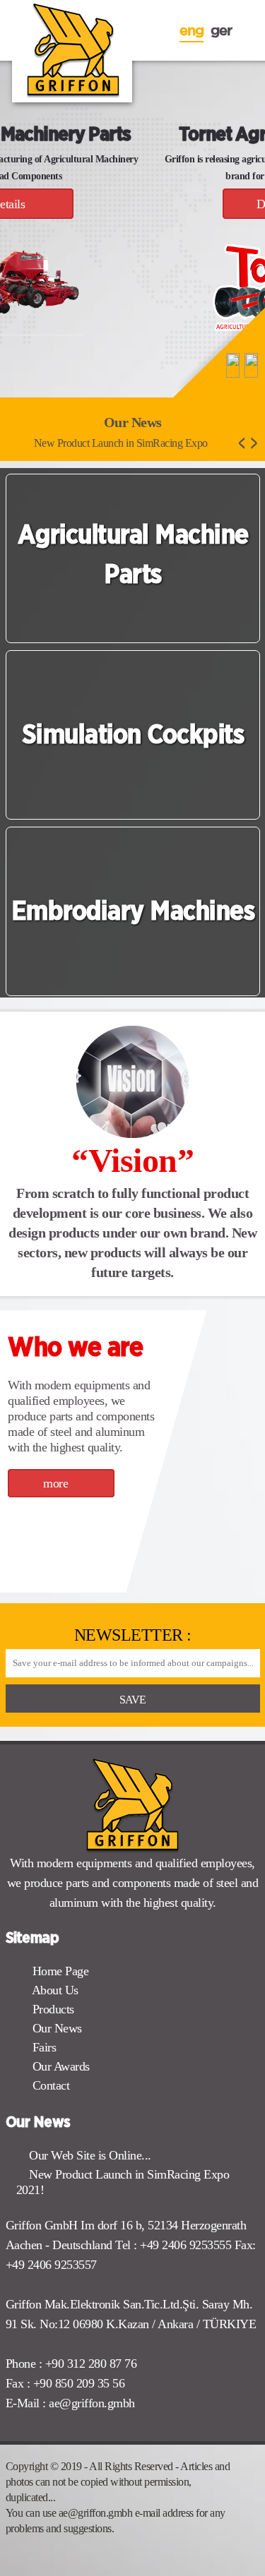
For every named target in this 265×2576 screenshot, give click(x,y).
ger (221, 30)
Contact (49, 2085)
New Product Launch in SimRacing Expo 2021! (123, 2182)
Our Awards (59, 2066)
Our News (55, 2028)
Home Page (59, 1971)
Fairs (42, 2047)
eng (192, 30)
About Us (54, 1990)
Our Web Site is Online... (90, 2155)
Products (52, 2009)
